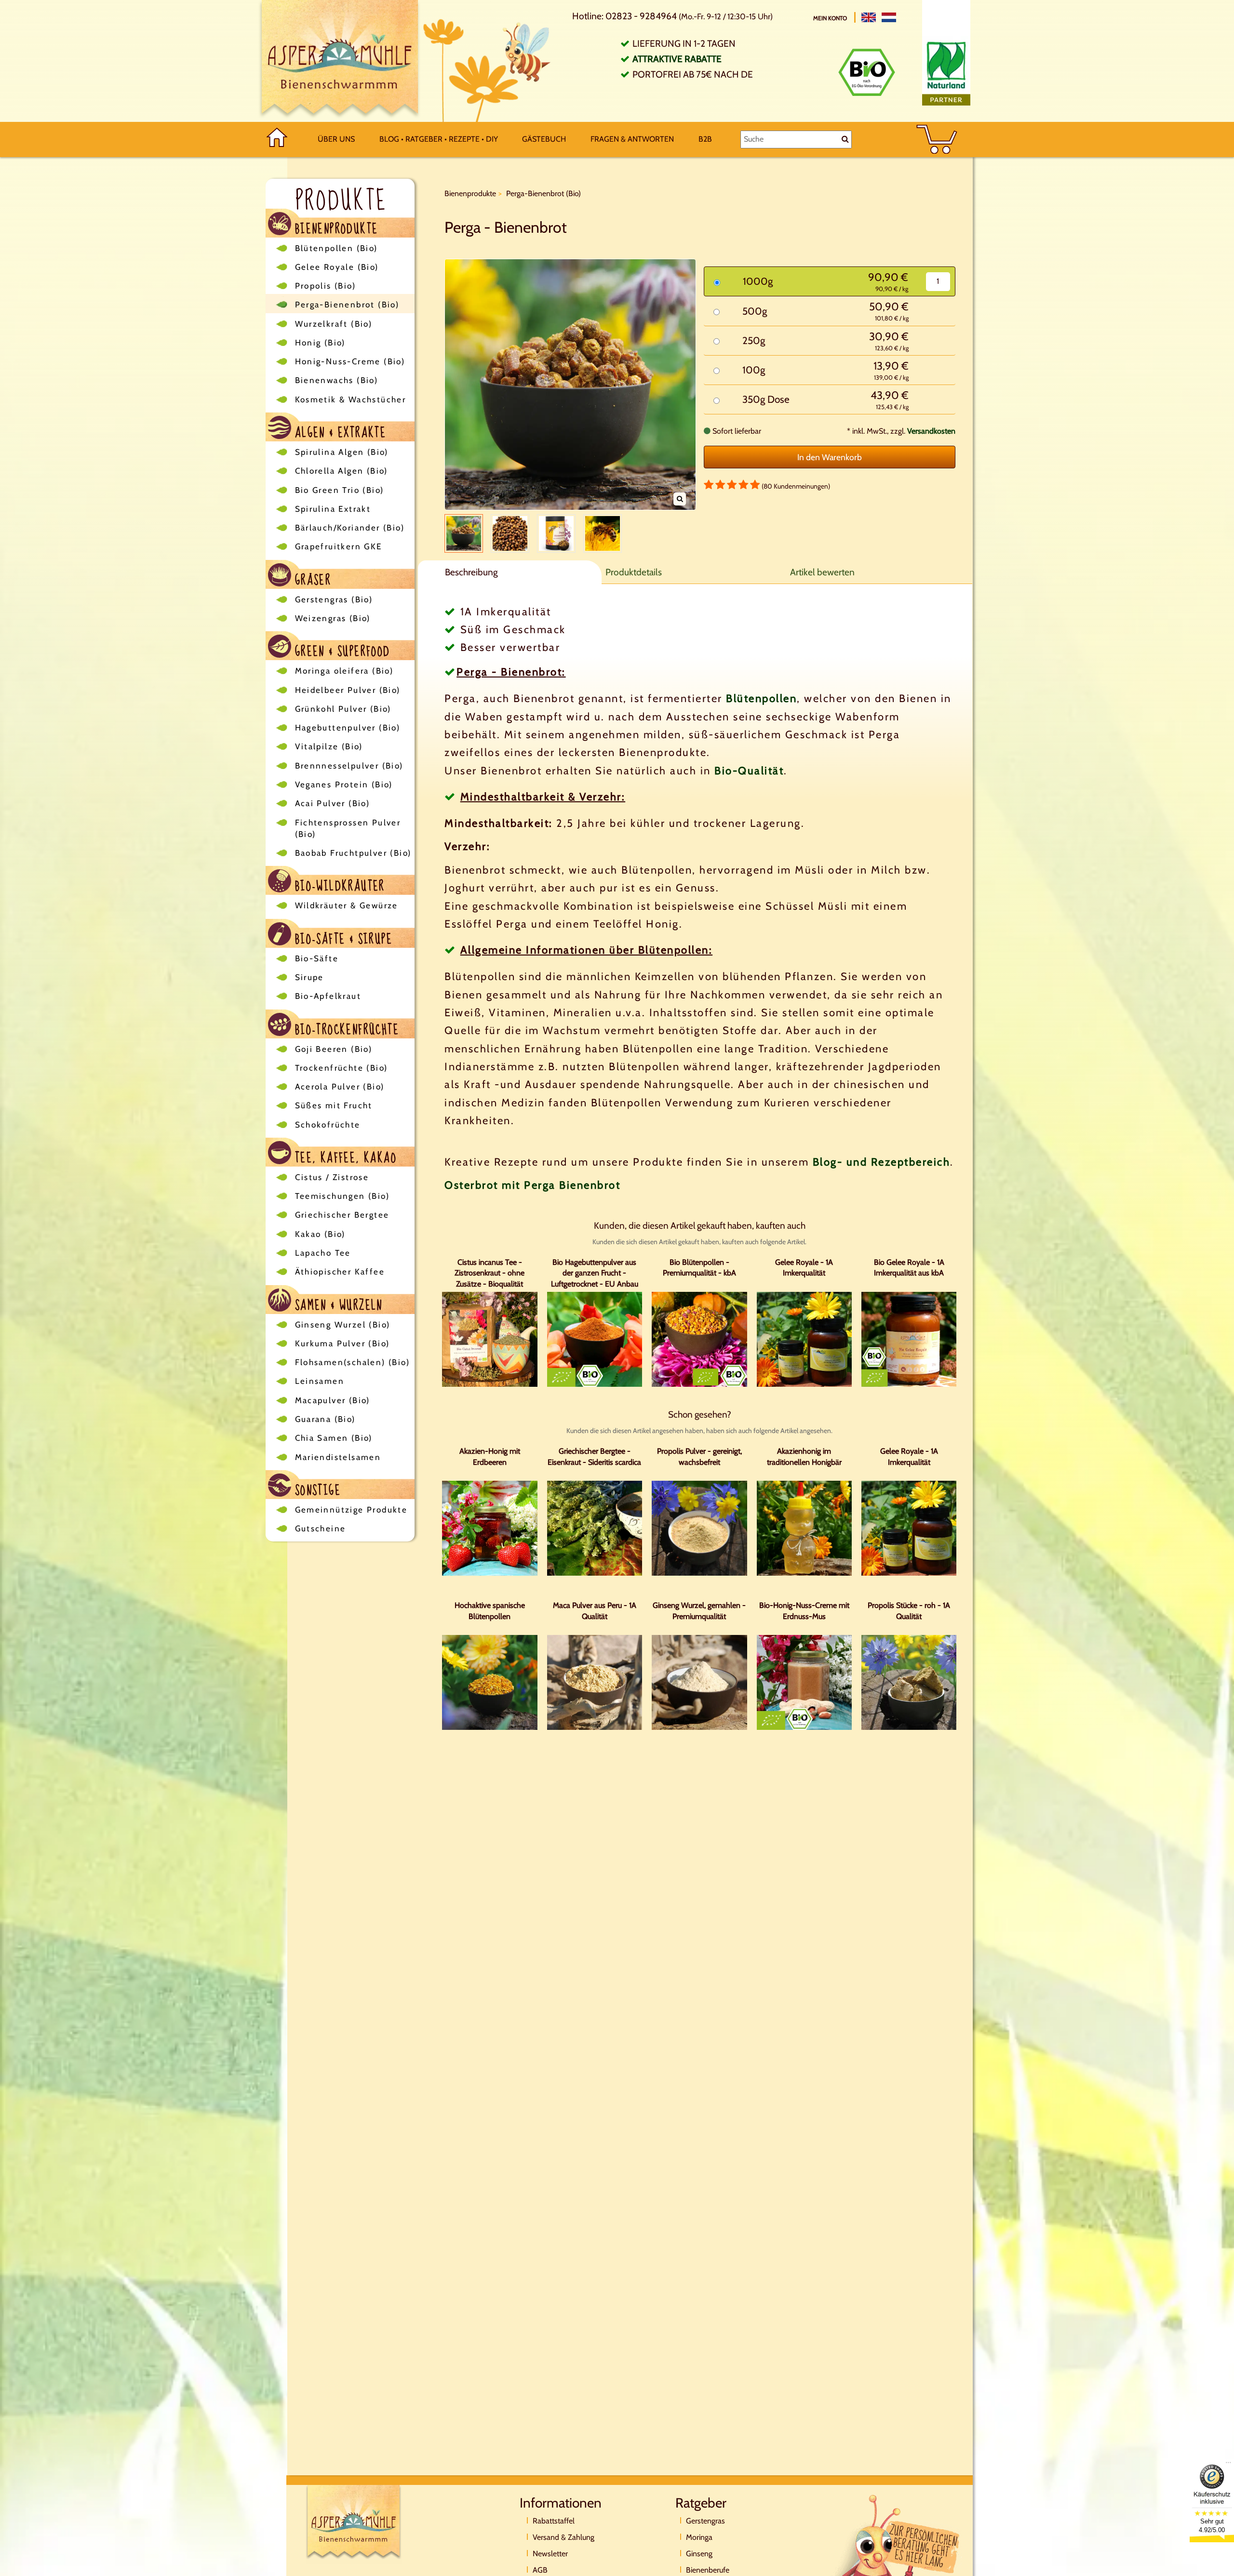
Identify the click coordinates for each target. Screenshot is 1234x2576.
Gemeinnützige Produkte (351, 1510)
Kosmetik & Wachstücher (351, 399)
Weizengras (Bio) (333, 618)
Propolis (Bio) (326, 286)
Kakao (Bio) (320, 1234)
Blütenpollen (761, 698)
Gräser (311, 579)
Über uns (336, 139)
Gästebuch (544, 139)
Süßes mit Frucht (334, 1105)
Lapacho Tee (323, 1253)
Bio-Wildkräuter (338, 885)
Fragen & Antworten (632, 139)
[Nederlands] (889, 17)
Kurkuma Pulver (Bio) (342, 1343)
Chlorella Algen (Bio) (342, 471)
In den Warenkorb (830, 457)
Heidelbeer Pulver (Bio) (348, 690)
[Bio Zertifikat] (867, 72)
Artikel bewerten (822, 572)
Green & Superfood (341, 650)
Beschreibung (471, 572)
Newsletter (550, 2554)
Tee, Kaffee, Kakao (344, 1157)
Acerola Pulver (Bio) (340, 1087)
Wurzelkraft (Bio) (334, 324)
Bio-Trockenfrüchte (345, 1029)
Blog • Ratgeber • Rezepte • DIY (439, 139)
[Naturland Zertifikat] (946, 71)
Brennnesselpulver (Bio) (349, 766)
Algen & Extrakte (339, 432)
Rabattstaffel (554, 2521)
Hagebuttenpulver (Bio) (348, 728)
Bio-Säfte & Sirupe (342, 938)
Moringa (699, 2537)
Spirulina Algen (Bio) (342, 452)
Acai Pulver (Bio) (333, 803)
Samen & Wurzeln (337, 1304)
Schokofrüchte (328, 1125)
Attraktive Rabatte (677, 59)
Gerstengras (705, 2521)
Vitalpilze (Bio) (329, 746)
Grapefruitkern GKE (339, 546)
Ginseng (699, 2554)
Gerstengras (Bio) (334, 599)
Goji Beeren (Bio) (334, 1049)
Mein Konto (831, 18)
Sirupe (309, 977)
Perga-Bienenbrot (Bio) (347, 305)
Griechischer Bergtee (342, 1215)
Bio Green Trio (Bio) (340, 490)
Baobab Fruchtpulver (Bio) (353, 853)
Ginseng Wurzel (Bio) (343, 1325)
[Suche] (845, 139)
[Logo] (340, 61)
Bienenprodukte (335, 228)
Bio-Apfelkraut (328, 996)
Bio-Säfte (317, 958)
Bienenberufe (708, 2570)
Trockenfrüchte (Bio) (342, 1068)
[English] (869, 17)
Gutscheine (321, 1528)
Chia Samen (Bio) (334, 1438)
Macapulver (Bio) (333, 1400)
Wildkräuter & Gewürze (347, 905)
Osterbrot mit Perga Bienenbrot (532, 1185)
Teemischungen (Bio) (342, 1196)
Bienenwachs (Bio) (337, 380)
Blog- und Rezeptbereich (882, 1162)
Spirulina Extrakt (333, 509)
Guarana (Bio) (325, 1419)
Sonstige (316, 1489)
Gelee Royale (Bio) (337, 267)
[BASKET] (937, 139)
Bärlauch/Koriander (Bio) (350, 528)
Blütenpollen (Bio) (336, 248)
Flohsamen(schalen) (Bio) (353, 1362)
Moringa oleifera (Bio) (344, 671)
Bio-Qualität (749, 771)
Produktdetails (634, 572)
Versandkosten (931, 431)
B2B (705, 139)
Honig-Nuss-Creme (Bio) (350, 361)
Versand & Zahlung (563, 2537)
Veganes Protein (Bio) (344, 784)
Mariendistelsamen (338, 1457)
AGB (540, 2570)
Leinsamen (320, 1381)
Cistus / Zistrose (332, 1177)
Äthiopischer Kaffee (340, 1272)
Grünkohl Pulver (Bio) (343, 709)
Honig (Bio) (320, 343)
